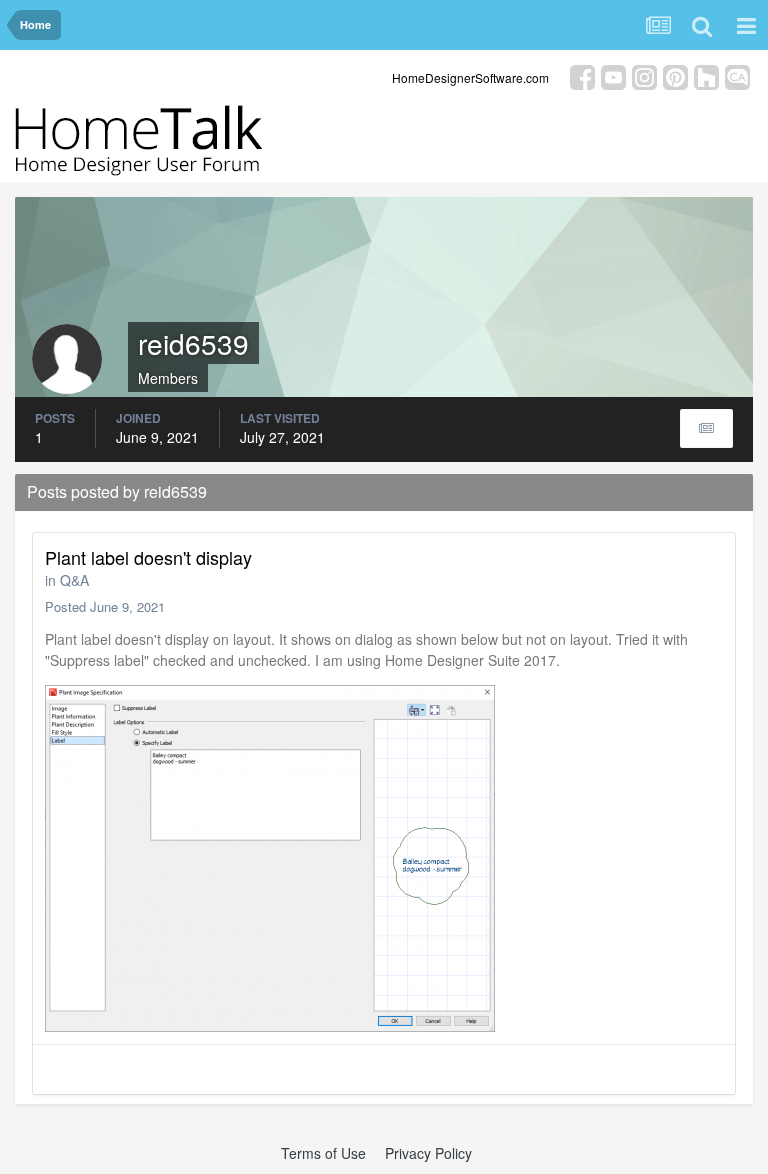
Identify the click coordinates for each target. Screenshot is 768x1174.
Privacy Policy (428, 1153)
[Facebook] (582, 75)
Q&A (74, 580)
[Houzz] (706, 75)
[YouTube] (613, 75)
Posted (105, 606)
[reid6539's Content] (706, 428)
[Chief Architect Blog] (737, 75)
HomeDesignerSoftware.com (470, 77)
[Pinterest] (675, 75)
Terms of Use (323, 1153)
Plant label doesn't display (148, 557)
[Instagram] (644, 75)
